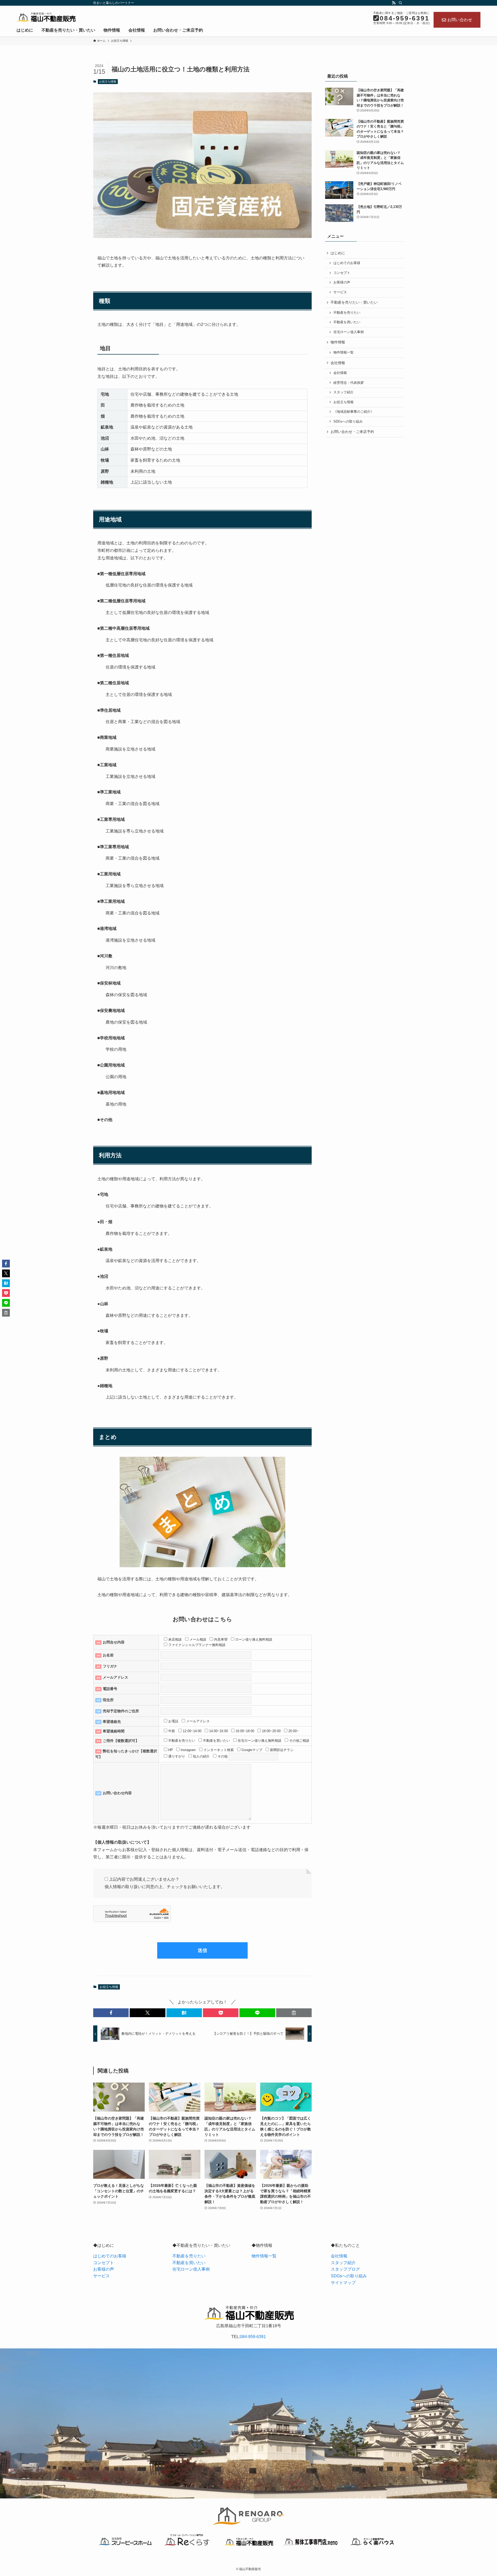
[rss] (394, 3)
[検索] (400, 3)
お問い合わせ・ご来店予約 (352, 432)
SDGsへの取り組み (348, 422)
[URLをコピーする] (294, 2013)
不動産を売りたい (347, 313)
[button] (111, 2013)
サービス (340, 292)
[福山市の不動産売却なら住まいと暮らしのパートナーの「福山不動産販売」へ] (46, 17)
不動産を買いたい (347, 322)
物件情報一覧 (343, 352)
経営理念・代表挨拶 (349, 383)
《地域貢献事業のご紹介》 (354, 412)
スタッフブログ (345, 2269)
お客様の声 (342, 282)
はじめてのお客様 (347, 263)
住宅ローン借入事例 (349, 332)
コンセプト (342, 273)
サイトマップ (343, 2283)
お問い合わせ (460, 20)
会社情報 (340, 373)
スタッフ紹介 (343, 392)
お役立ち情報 (108, 81)
